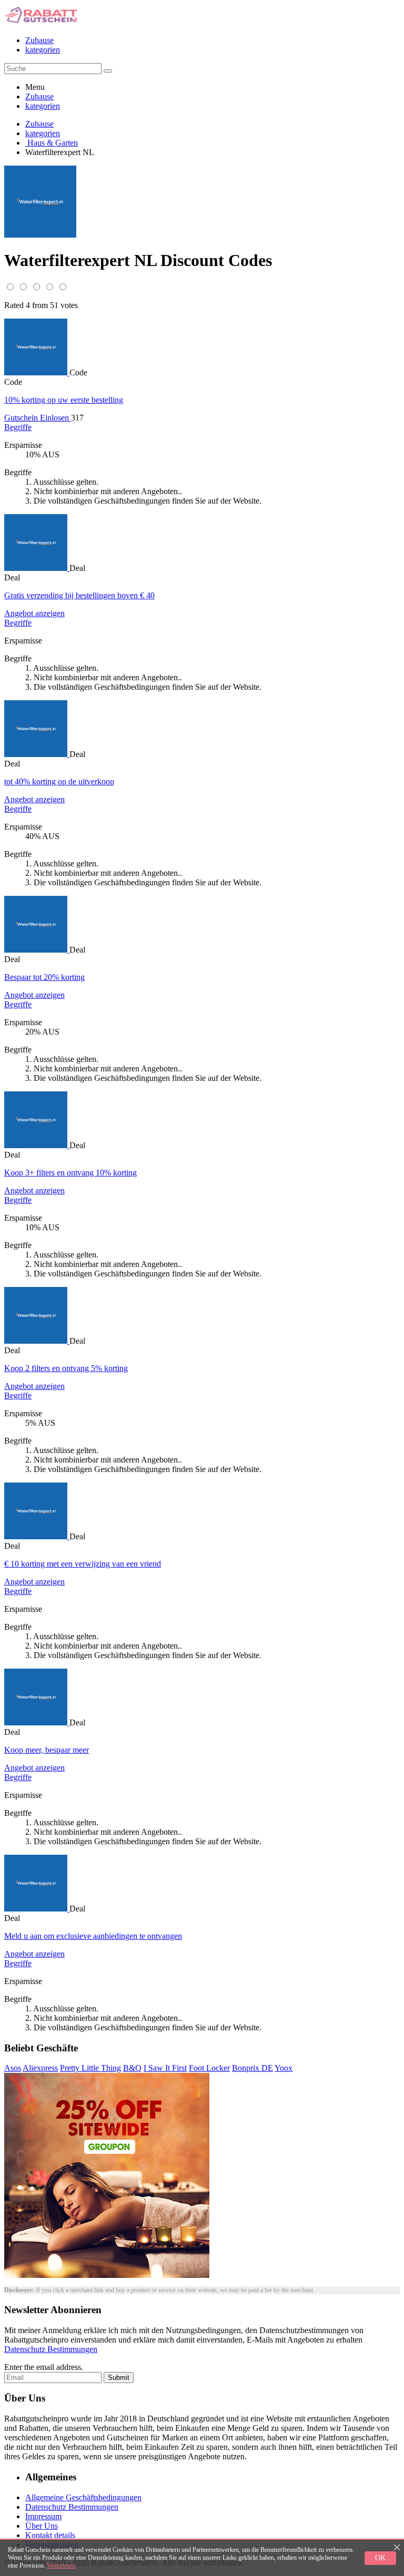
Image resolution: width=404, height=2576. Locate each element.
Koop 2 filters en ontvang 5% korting (66, 1368)
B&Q (132, 2068)
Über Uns (42, 2526)
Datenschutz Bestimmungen (51, 2349)
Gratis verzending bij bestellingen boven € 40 (79, 595)
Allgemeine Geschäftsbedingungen (83, 2497)
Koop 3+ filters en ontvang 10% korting (70, 1173)
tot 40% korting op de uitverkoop (59, 781)
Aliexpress (40, 2068)
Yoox (284, 2068)
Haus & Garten (52, 143)
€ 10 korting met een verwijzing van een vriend (83, 1564)
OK (380, 2558)
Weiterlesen (61, 2565)
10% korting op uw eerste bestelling (64, 400)
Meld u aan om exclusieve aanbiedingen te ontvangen (93, 1936)
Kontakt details (50, 2535)
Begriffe (18, 427)
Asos (13, 2068)
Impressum (43, 2516)
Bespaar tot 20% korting (44, 977)
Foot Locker (209, 2068)
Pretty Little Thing (90, 2068)
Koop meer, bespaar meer (47, 1750)
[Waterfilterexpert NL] (37, 372)
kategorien (43, 50)
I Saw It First (165, 2068)
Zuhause (39, 40)
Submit (119, 2378)
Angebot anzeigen (34, 613)
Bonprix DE (252, 2068)
